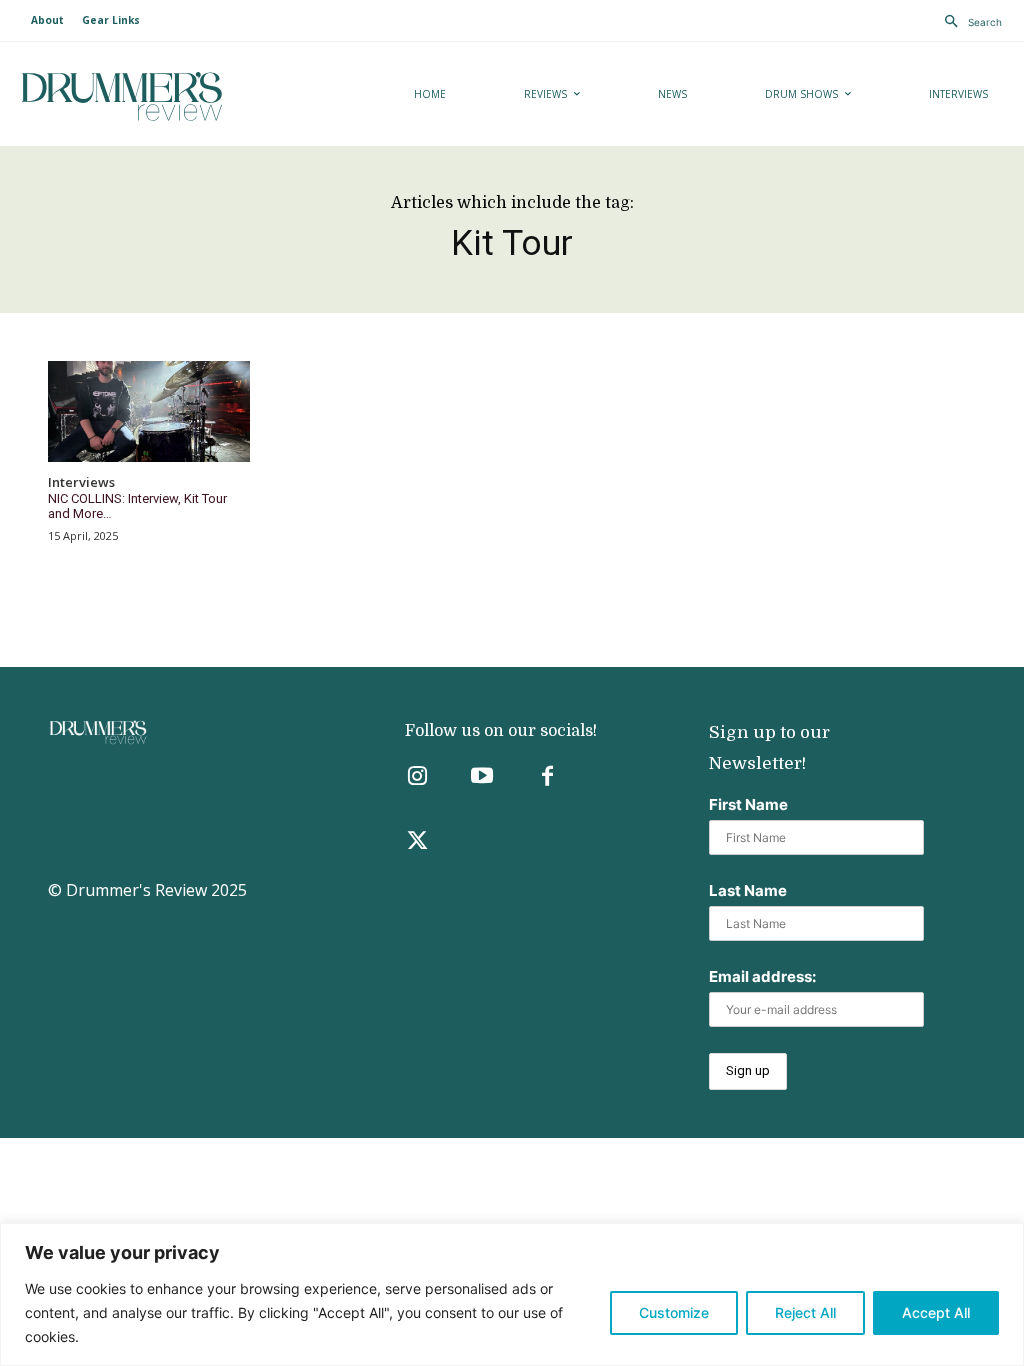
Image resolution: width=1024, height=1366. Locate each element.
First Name (748, 804)
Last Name (748, 890)
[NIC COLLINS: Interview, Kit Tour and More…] (149, 411)
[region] (512, 1294)
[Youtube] (482, 777)
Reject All (805, 1312)
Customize (674, 1312)
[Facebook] (547, 777)
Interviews (81, 483)
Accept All (936, 1312)
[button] (968, 22)
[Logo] (172, 96)
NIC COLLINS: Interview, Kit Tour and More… (137, 506)
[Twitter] (417, 842)
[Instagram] (417, 777)
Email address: (762, 976)
